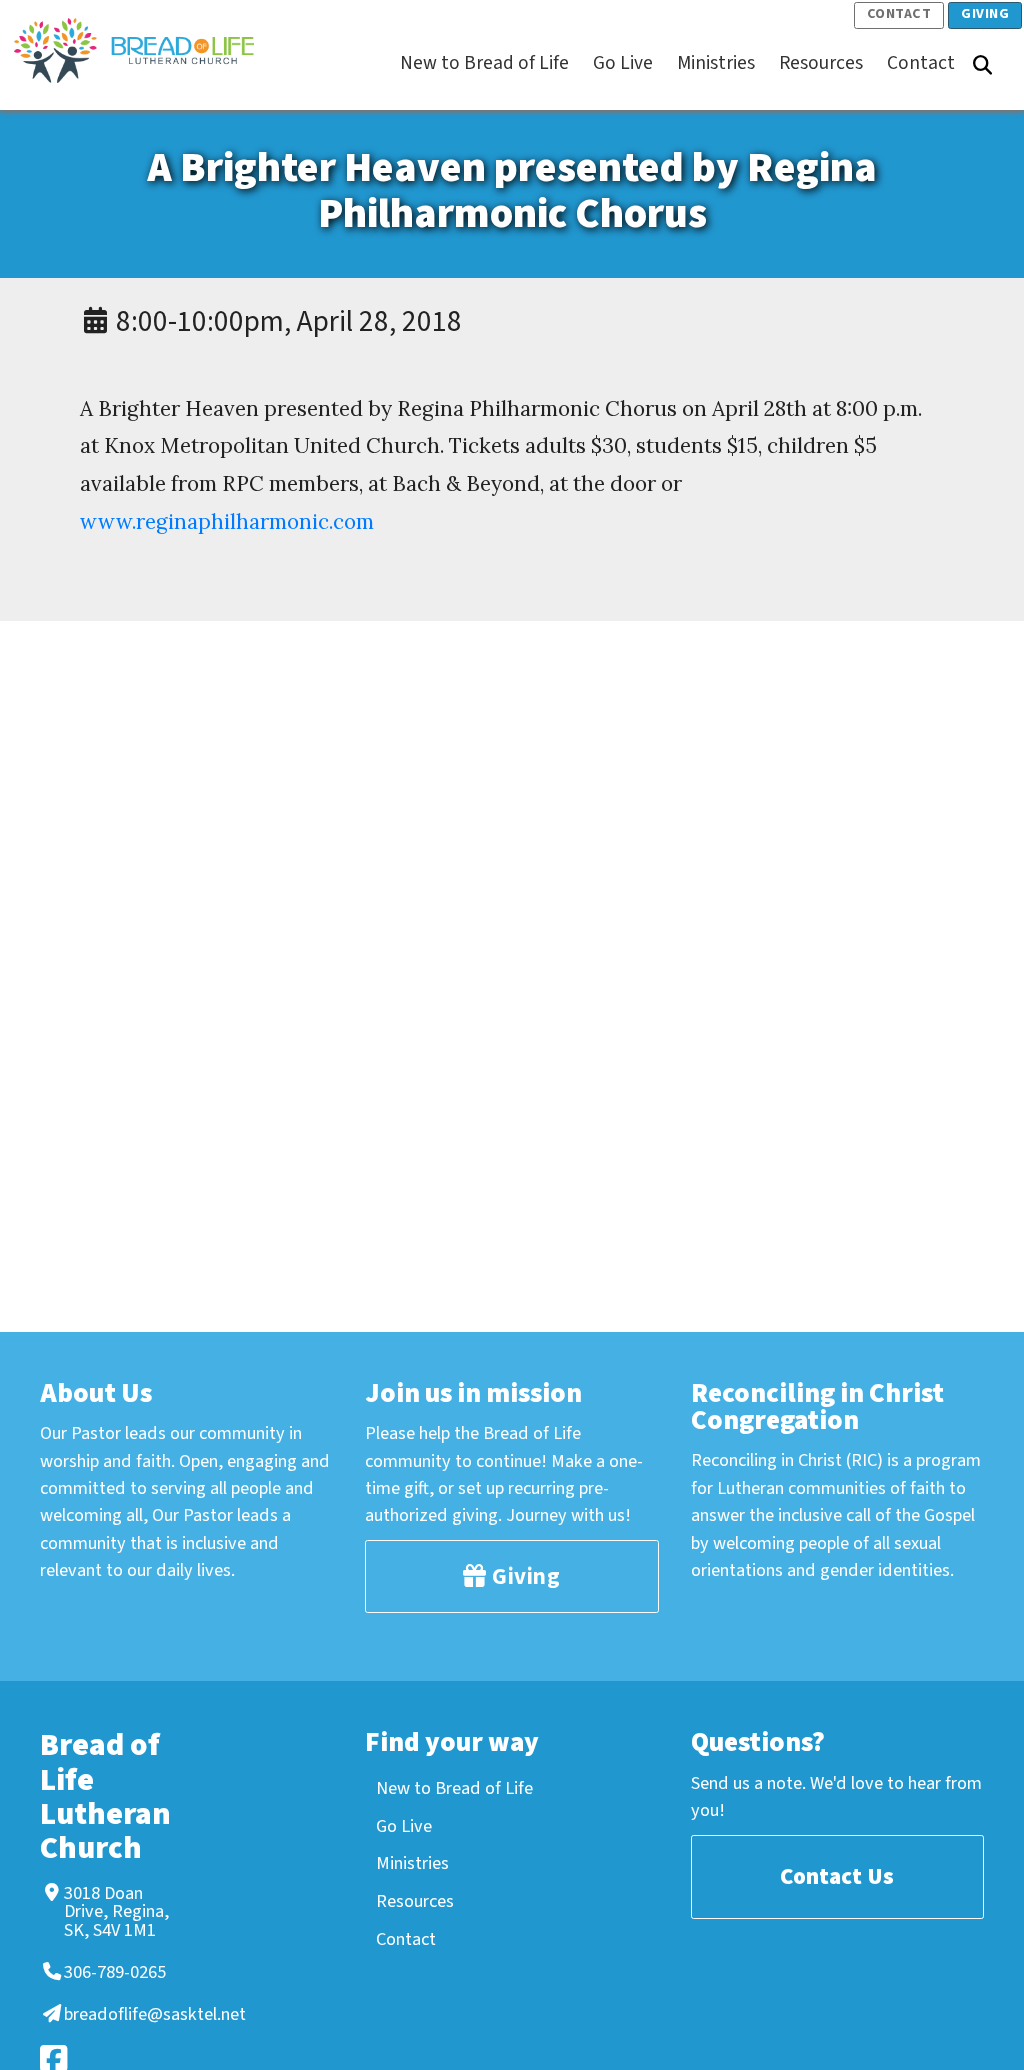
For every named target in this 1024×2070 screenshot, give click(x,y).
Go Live (404, 1826)
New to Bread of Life (454, 1788)
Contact (899, 14)
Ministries (412, 1863)
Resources (415, 1901)
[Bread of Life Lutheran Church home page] (144, 50)
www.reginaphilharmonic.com (227, 521)
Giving (985, 14)
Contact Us (837, 1876)
